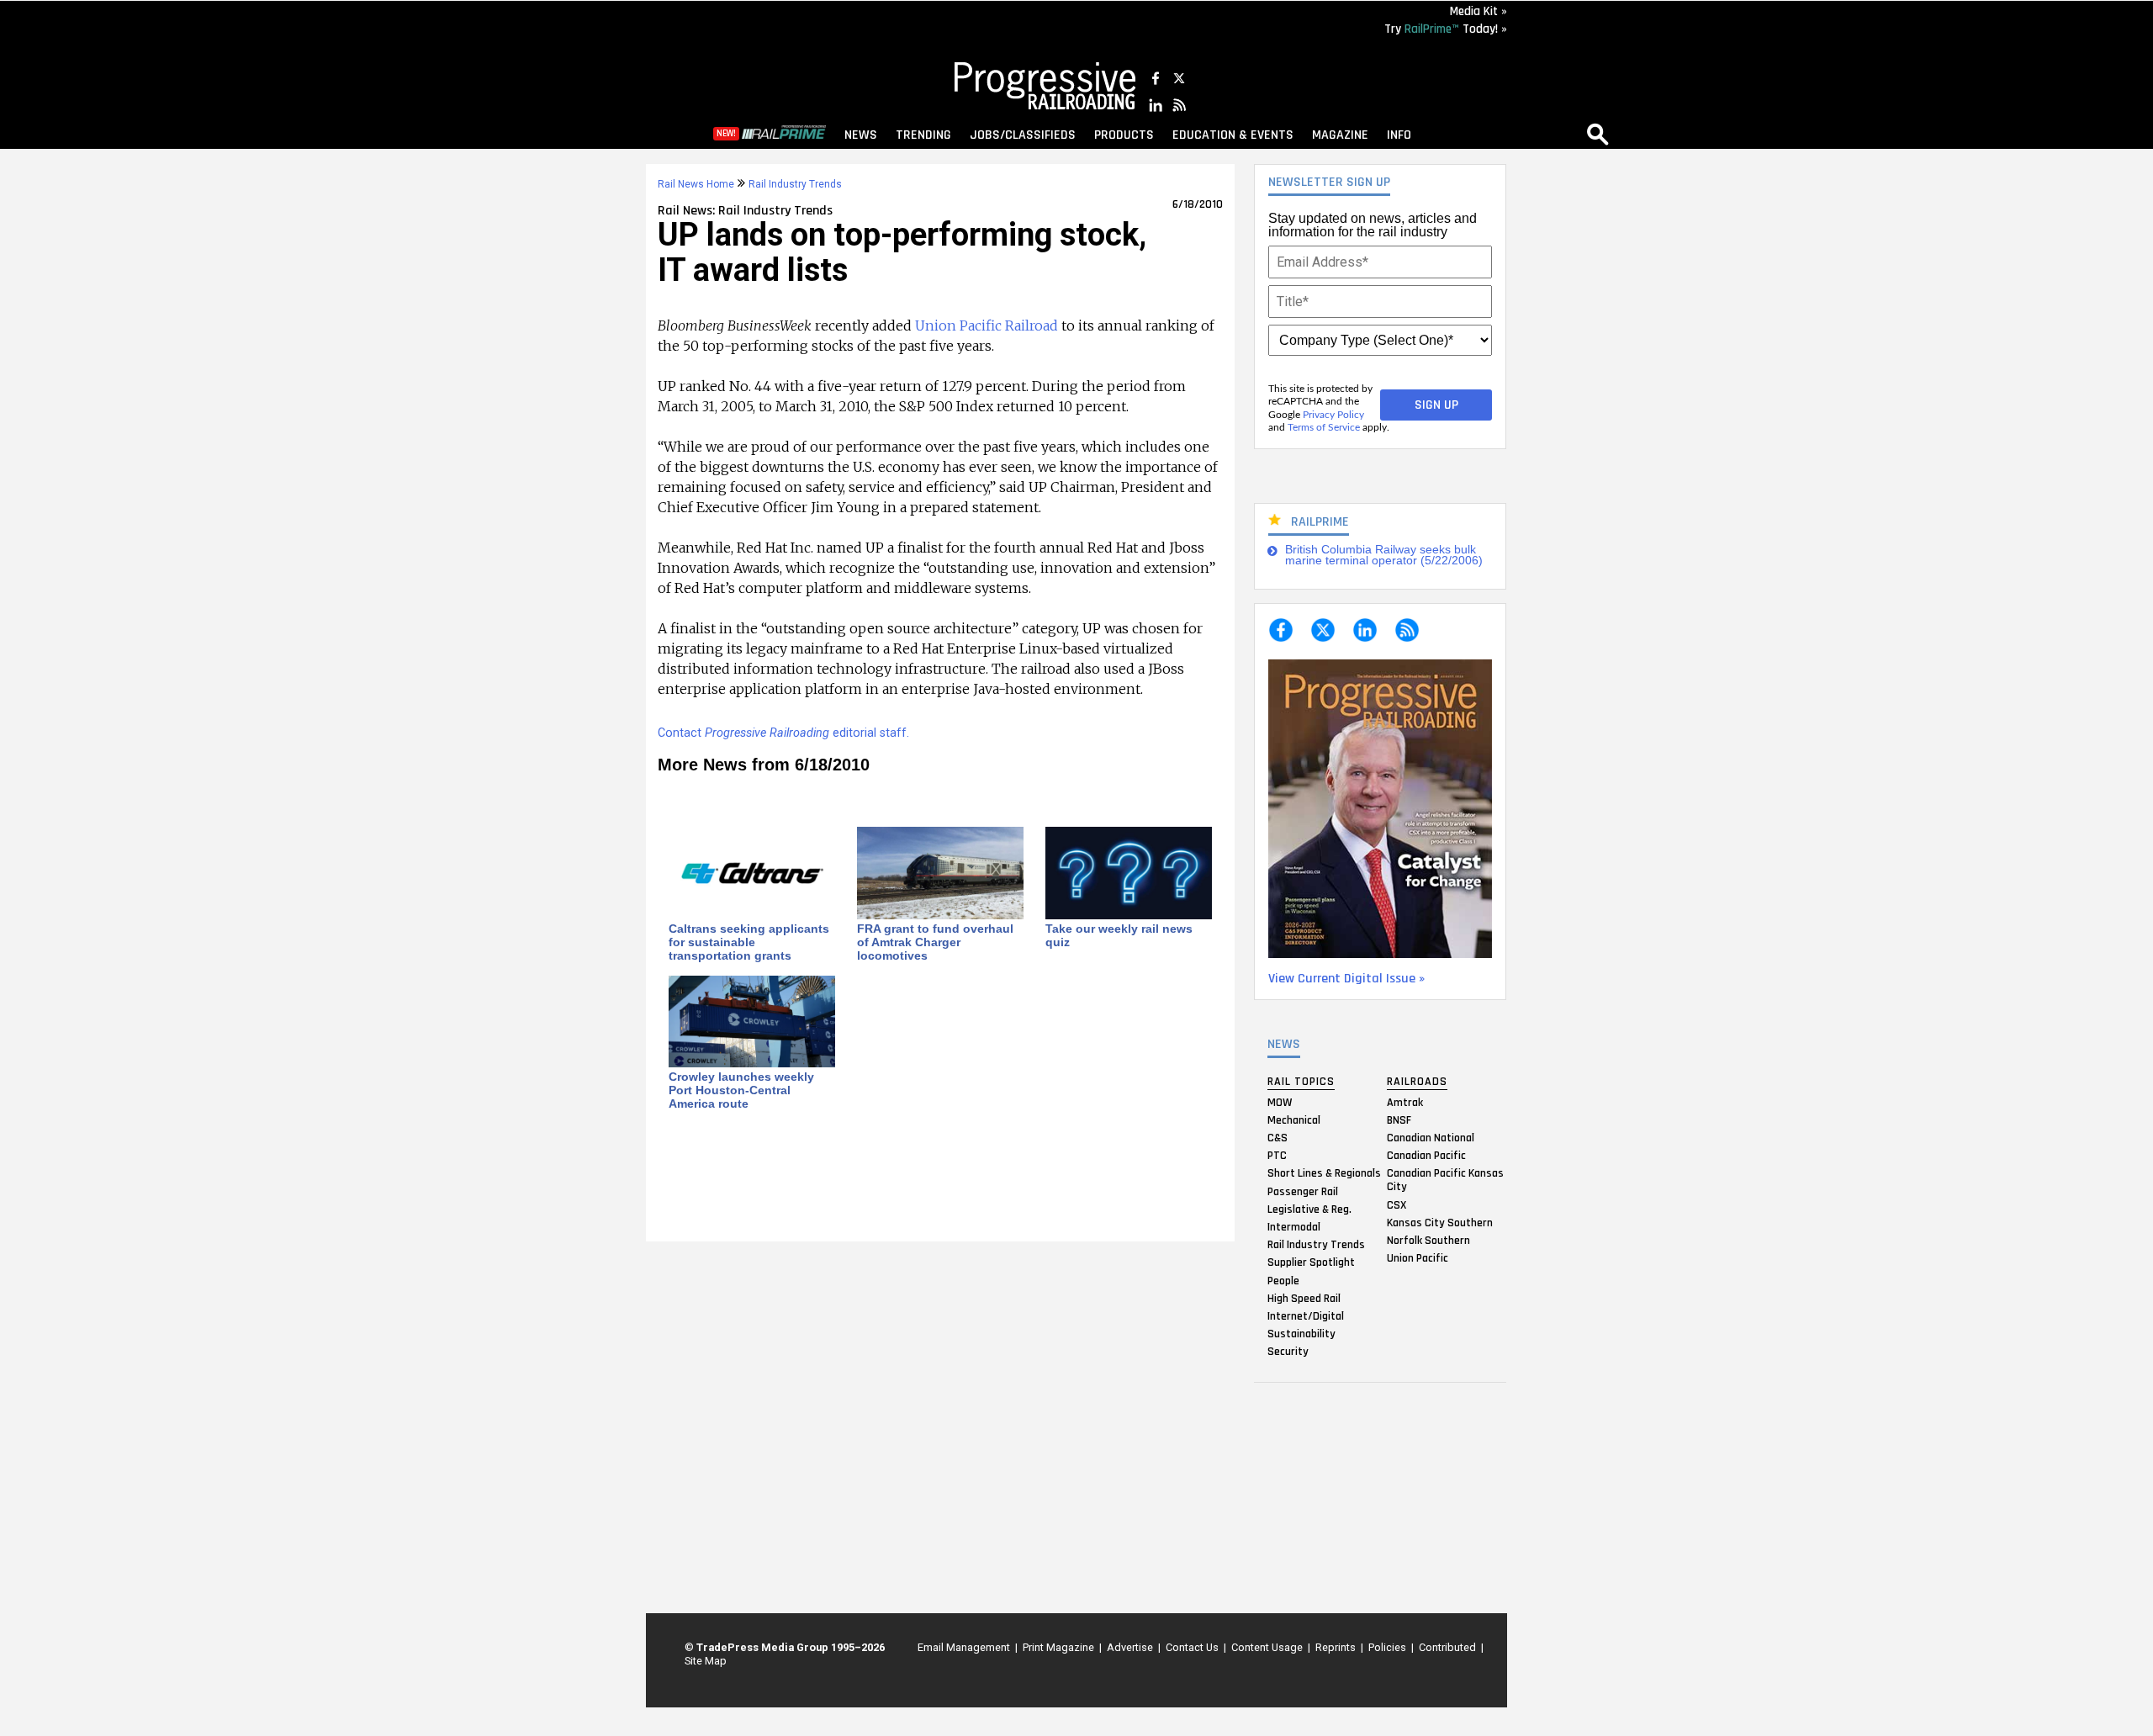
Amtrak (1405, 1102)
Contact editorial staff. (783, 733)
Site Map (706, 1661)
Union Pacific (1418, 1258)
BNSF (1399, 1119)
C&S (1278, 1138)
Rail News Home (696, 184)
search (1598, 134)
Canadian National (1431, 1138)
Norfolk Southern (1428, 1240)
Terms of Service (1324, 427)
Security (1288, 1352)
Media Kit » (1479, 11)
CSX (1397, 1204)
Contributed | (1449, 1647)
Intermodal (1294, 1226)
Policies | (1389, 1647)
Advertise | (1131, 1647)
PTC (1277, 1156)
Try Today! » (1446, 29)
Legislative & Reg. (1309, 1209)
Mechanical (1294, 1119)
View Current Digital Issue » (1346, 979)
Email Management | (965, 1647)
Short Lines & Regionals (1324, 1173)
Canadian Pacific (1426, 1156)
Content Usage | (1268, 1647)
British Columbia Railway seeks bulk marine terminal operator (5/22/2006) (1384, 556)
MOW (1280, 1102)
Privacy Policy (1333, 415)
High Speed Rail (1304, 1298)
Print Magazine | (1060, 1647)
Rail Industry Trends (1316, 1245)
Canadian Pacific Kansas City (1445, 1180)
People (1283, 1280)
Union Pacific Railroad (987, 325)
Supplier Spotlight (1311, 1262)
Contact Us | (1193, 1647)
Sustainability (1301, 1334)
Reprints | (1337, 1647)
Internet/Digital (1306, 1315)
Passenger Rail (1303, 1191)
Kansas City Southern (1440, 1222)
